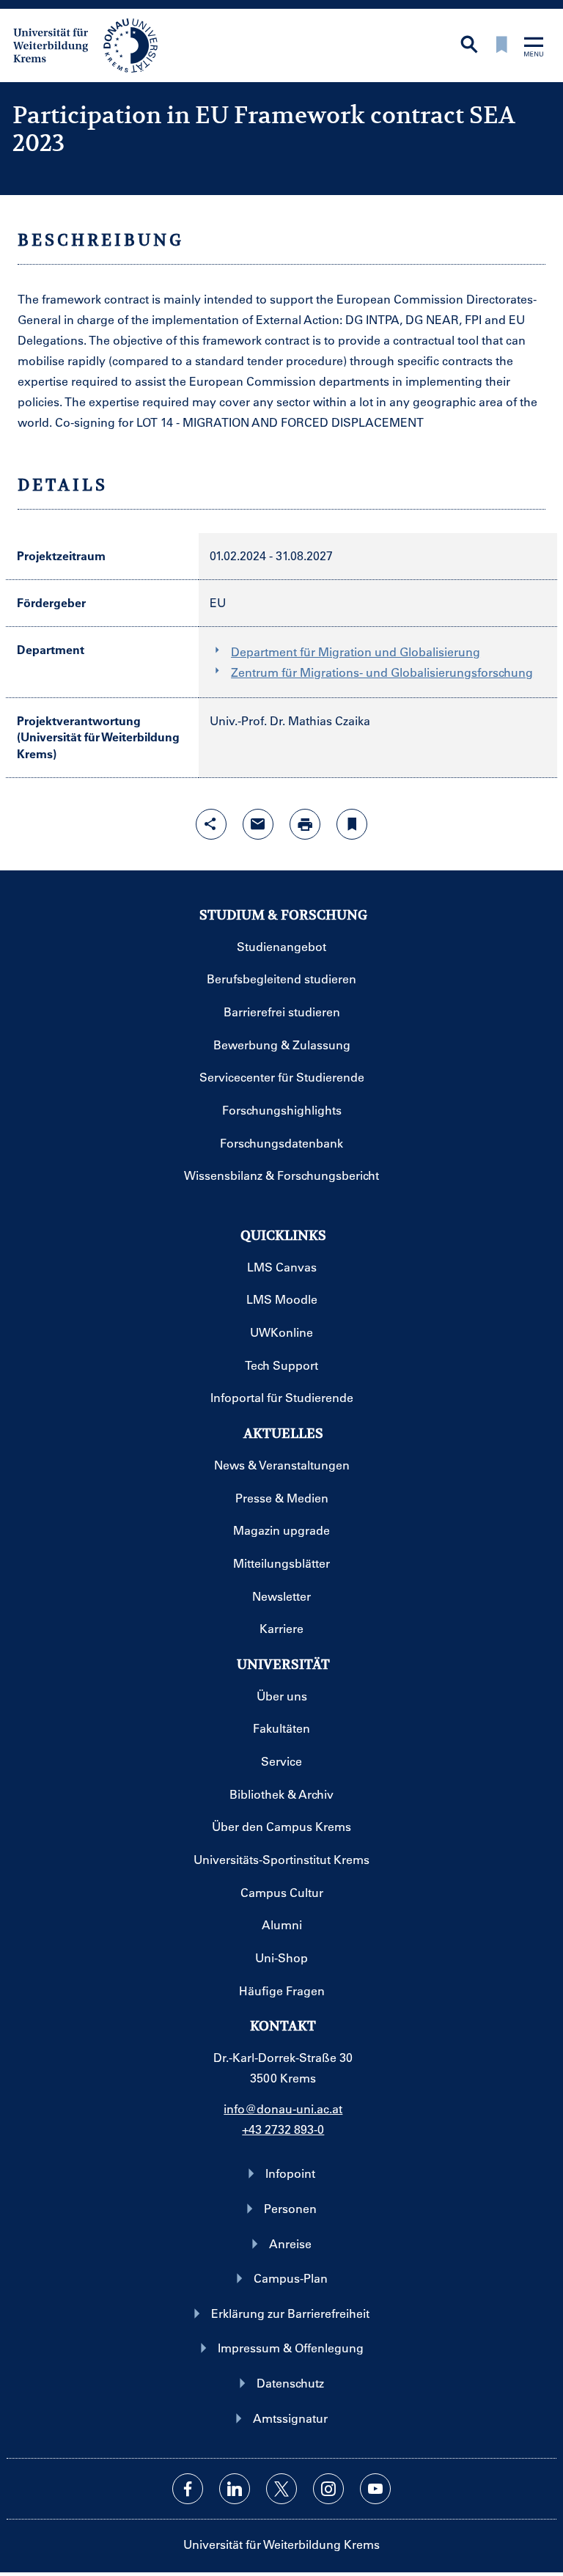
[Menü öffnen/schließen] (534, 48)
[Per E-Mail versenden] (258, 824)
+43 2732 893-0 (283, 2129)
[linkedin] (235, 2489)
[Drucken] (305, 824)
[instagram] (328, 2489)
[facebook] (188, 2489)
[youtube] (375, 2489)
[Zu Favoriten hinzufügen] (352, 824)
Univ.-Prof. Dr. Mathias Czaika (290, 720)
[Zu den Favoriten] (501, 46)
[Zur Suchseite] (469, 46)
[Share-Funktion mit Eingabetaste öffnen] (211, 824)
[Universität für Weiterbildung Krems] (93, 44)
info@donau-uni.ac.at (283, 2109)
